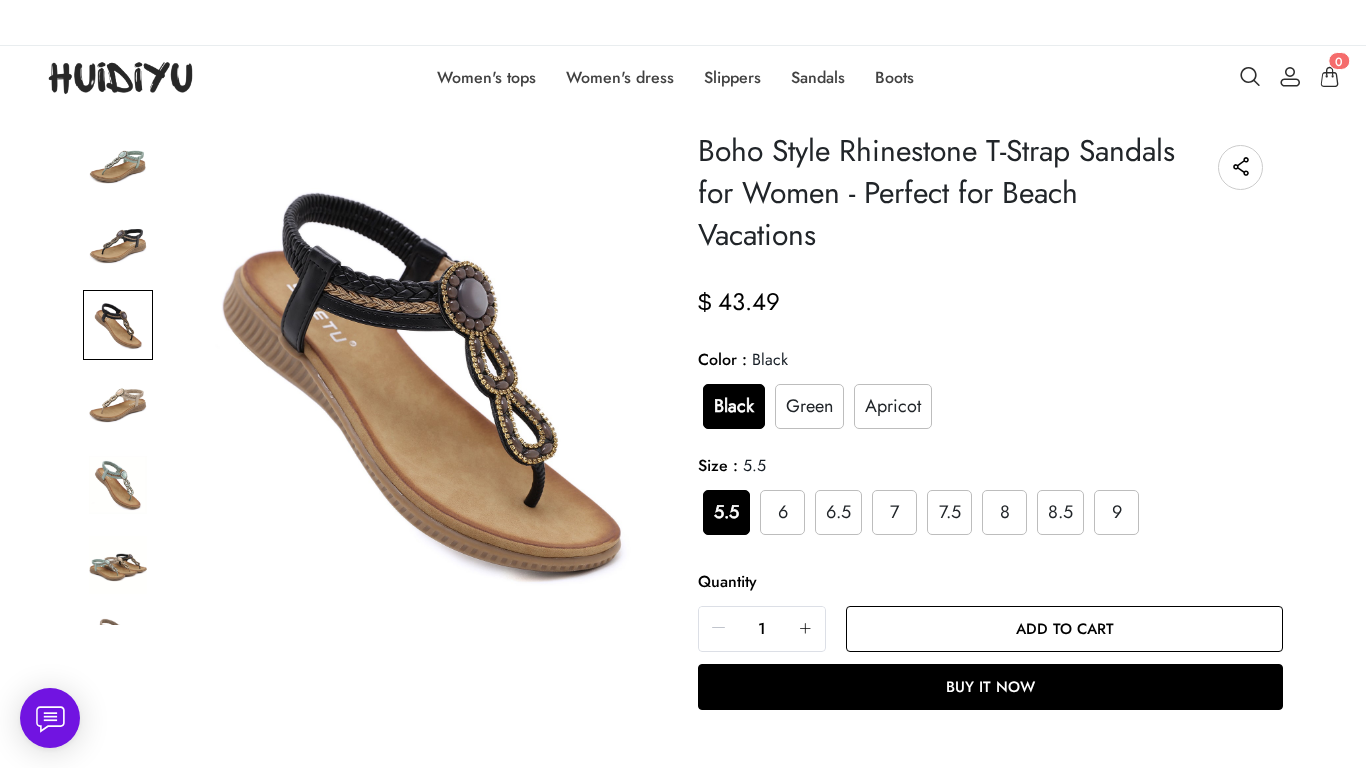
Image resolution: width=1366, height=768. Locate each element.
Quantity (727, 581)
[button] (719, 628)
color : (743, 359)
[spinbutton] (762, 629)
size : (732, 465)
